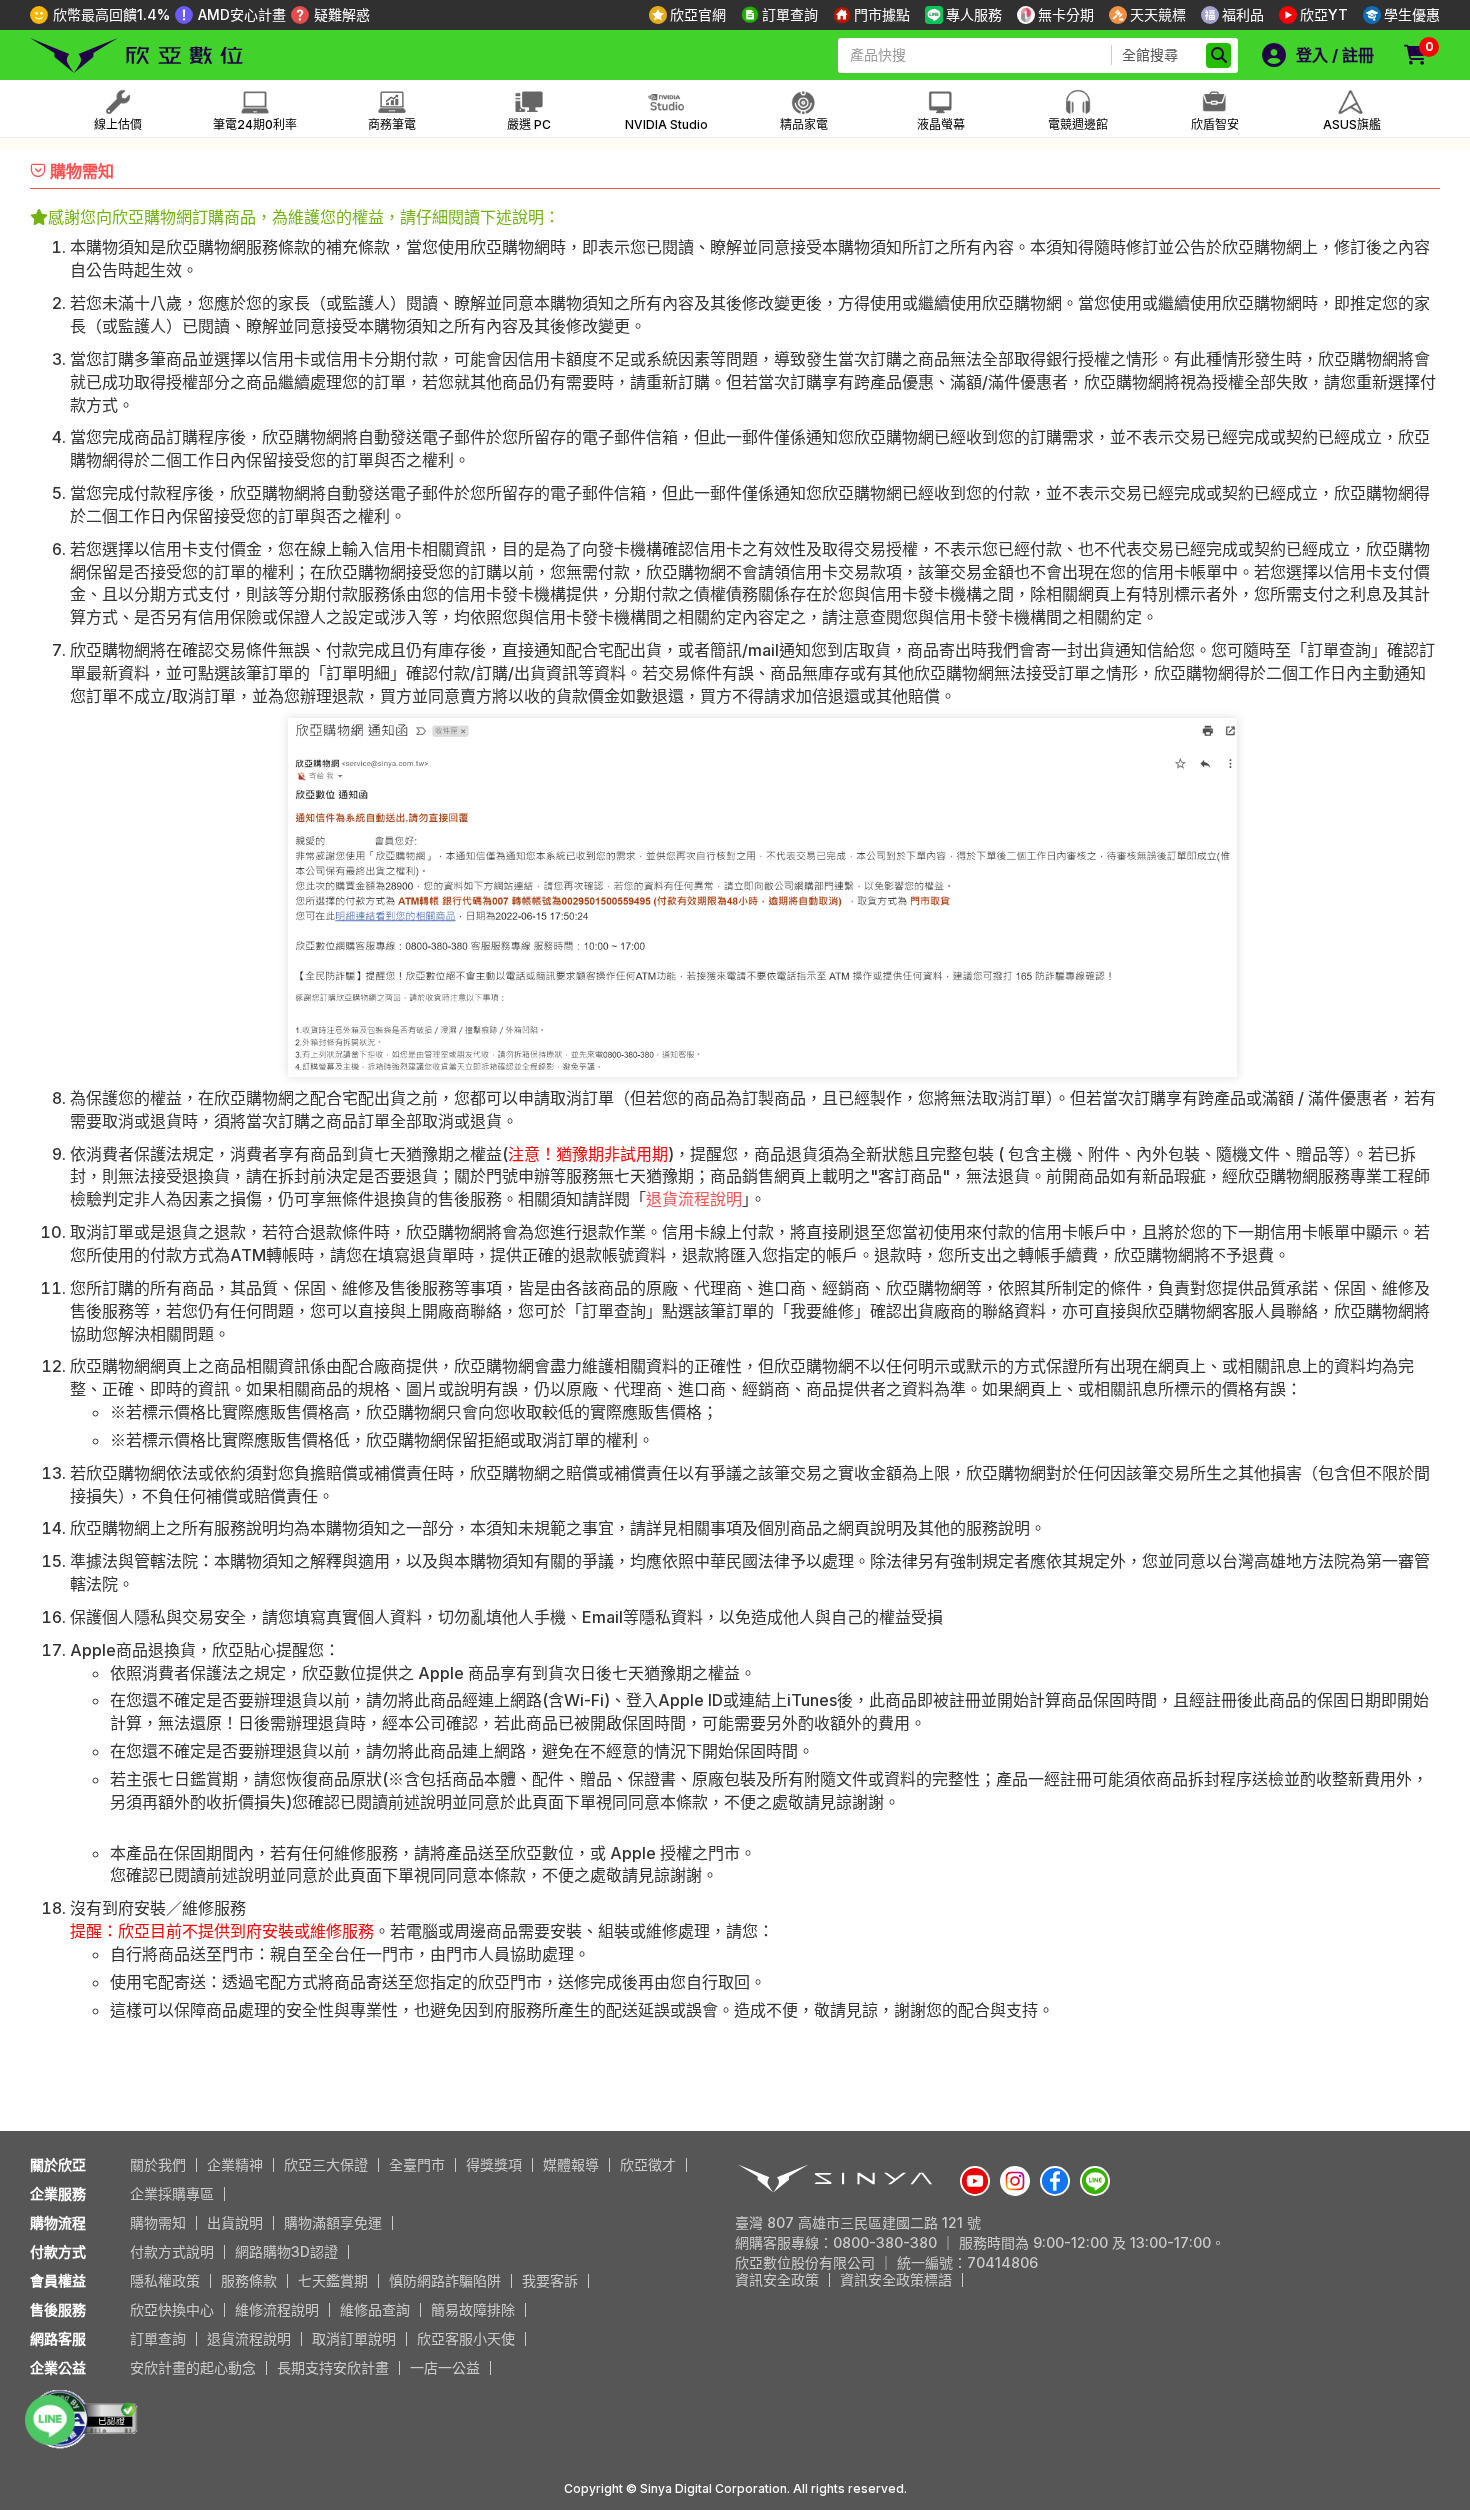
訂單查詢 (790, 14)
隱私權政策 (165, 2280)
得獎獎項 (494, 2164)
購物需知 (158, 2222)
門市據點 (882, 14)
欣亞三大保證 (326, 2164)
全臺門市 (417, 2164)
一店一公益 (445, 2367)
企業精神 (235, 2164)
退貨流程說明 (694, 1199)
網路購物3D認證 (286, 2251)
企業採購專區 (172, 2193)
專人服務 (974, 14)
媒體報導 (571, 2164)
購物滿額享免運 (333, 2222)
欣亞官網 (698, 14)
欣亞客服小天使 (466, 2338)
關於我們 (158, 2164)
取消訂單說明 (354, 2338)
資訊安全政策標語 (896, 2279)
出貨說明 (235, 2222)
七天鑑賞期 (333, 2280)
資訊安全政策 (777, 2279)
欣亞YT (1324, 14)
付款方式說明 (172, 2251)
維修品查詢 (375, 2309)
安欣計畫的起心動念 (193, 2367)
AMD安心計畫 (242, 14)
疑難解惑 (342, 14)
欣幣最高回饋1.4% (111, 14)
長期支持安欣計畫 (333, 2367)
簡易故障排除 (473, 2309)
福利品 (1243, 14)
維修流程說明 (277, 2309)
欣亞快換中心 (172, 2309)
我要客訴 (550, 2280)
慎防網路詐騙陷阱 (445, 2280)
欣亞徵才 (648, 2164)
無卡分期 (1066, 14)
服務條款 (249, 2280)
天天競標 (1158, 14)
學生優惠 (1412, 14)
